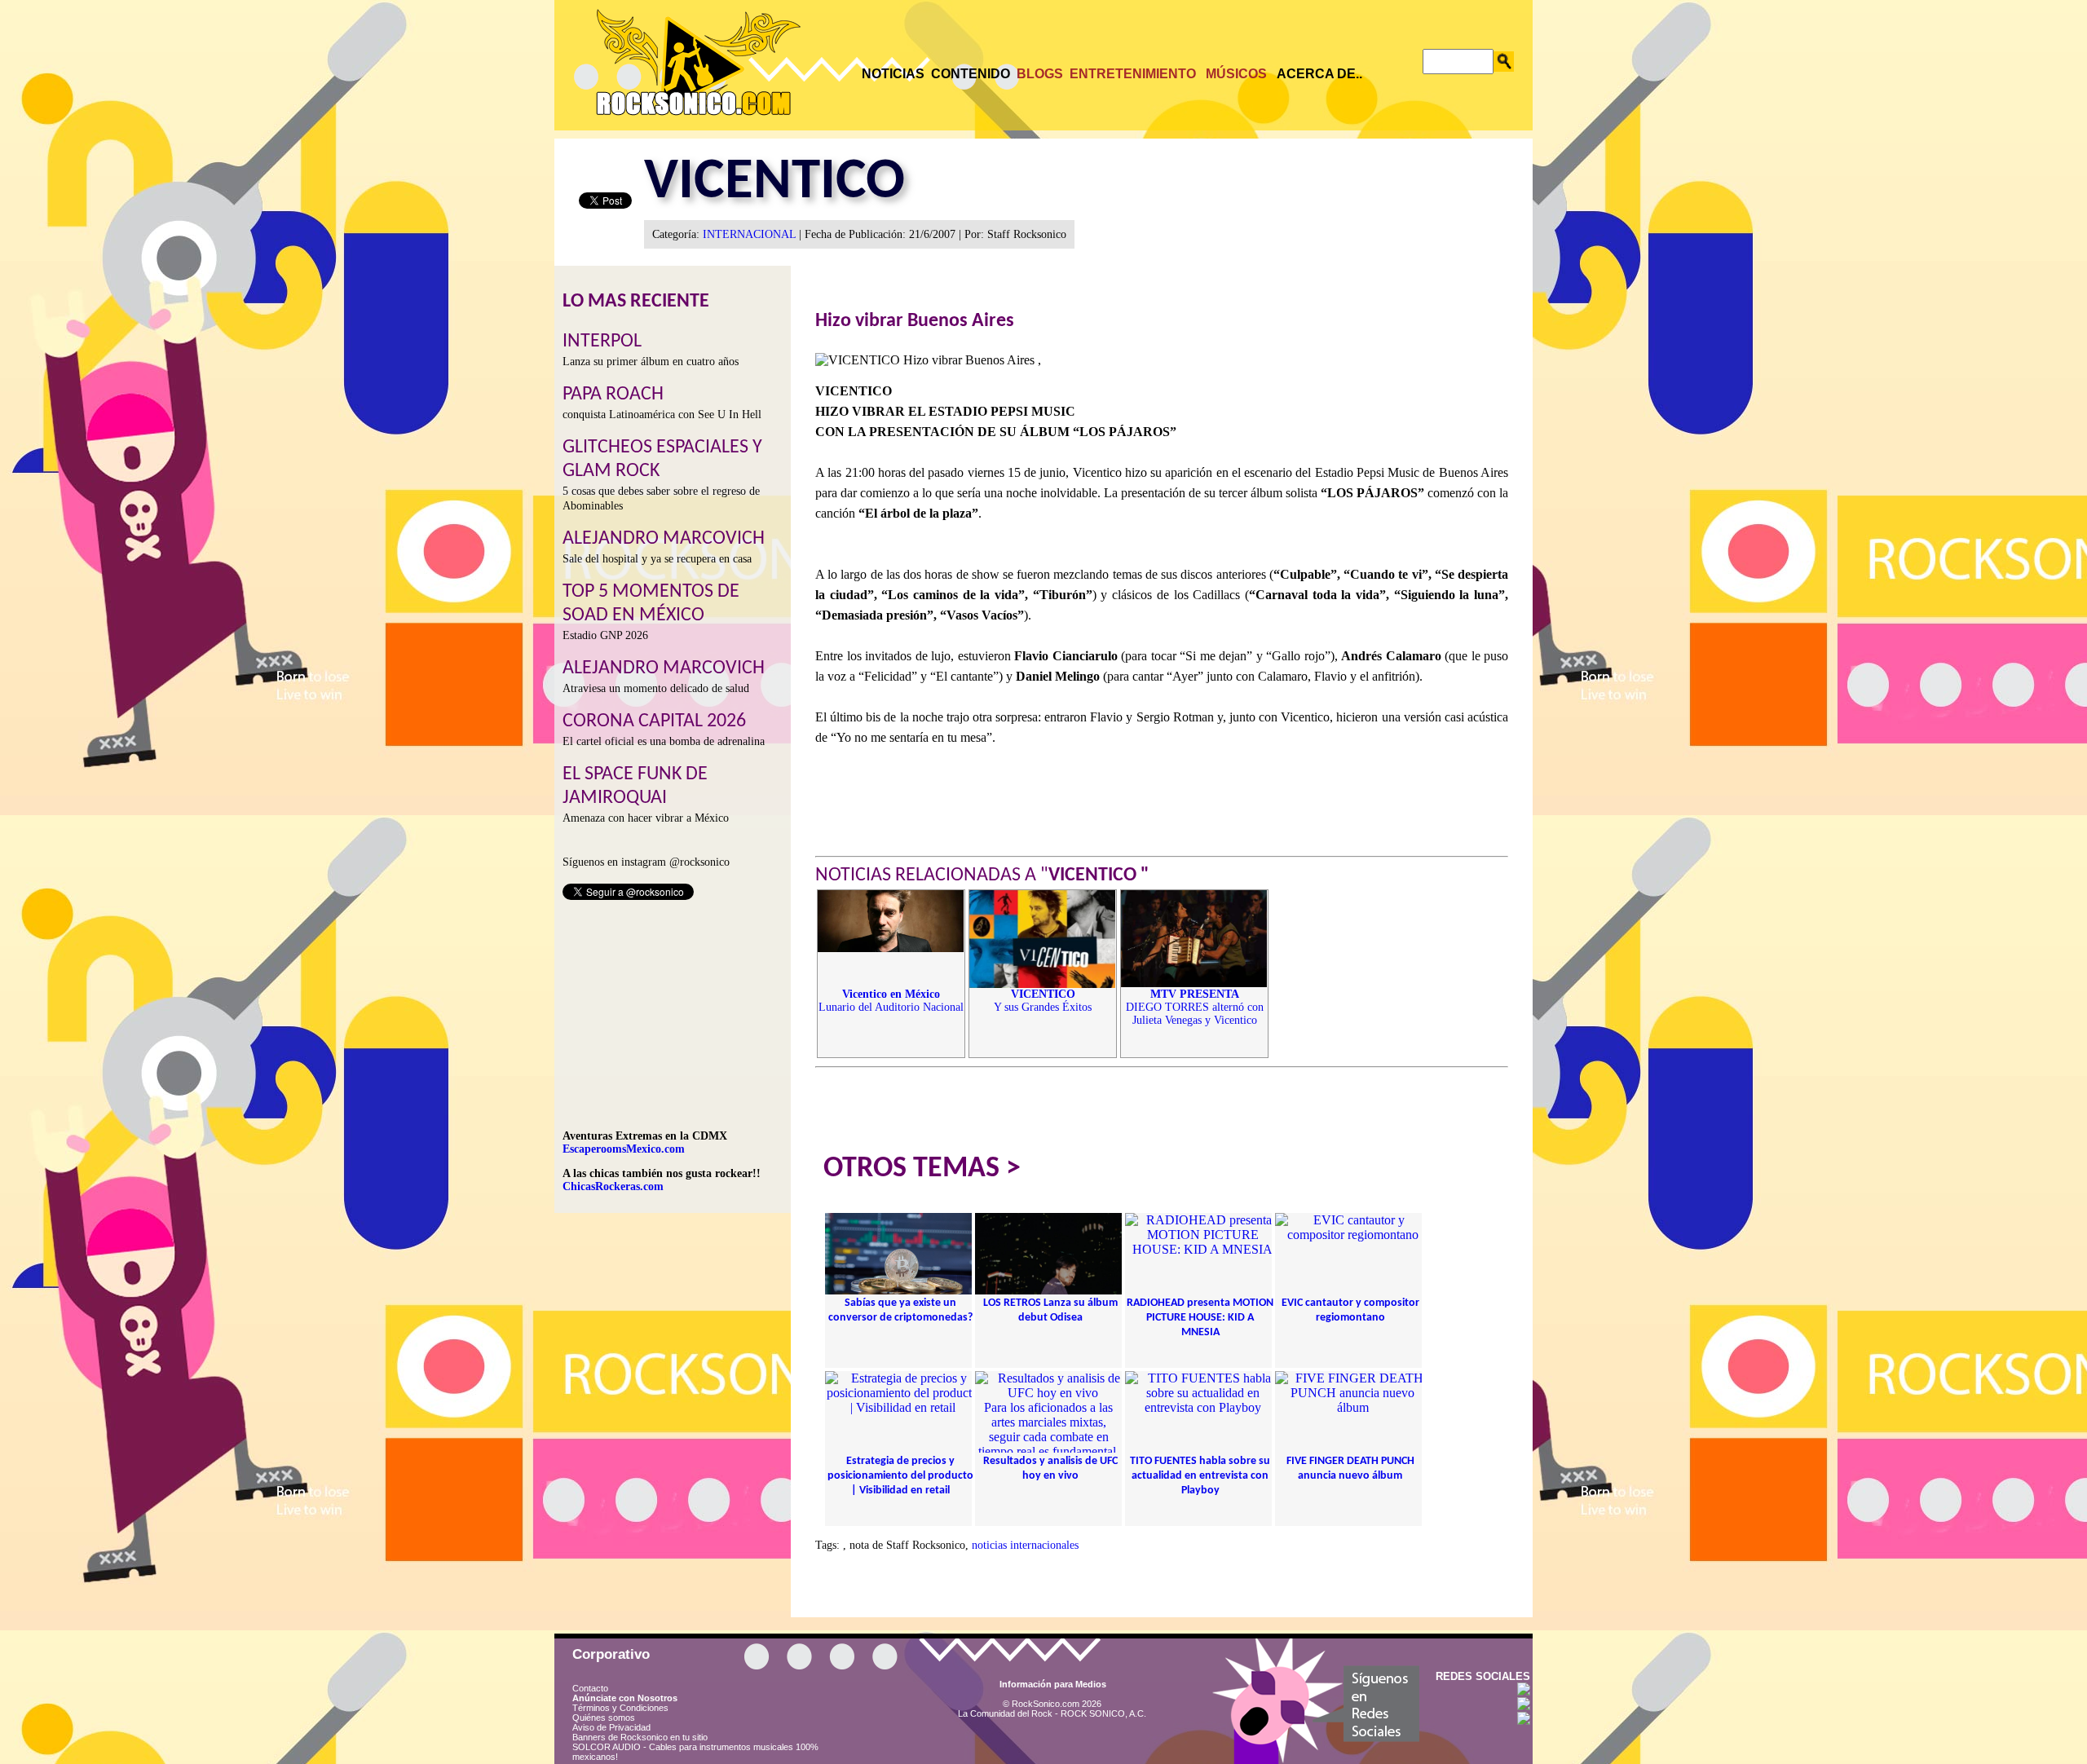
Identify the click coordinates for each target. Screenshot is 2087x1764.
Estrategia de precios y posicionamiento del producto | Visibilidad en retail (900, 1476)
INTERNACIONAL (749, 234)
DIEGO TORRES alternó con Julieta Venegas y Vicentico (1195, 1007)
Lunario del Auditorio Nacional (891, 1001)
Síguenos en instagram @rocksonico (646, 862)
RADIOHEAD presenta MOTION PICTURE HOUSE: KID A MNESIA (1200, 1318)
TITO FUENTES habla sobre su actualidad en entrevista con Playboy (1200, 1476)
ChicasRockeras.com (613, 1186)
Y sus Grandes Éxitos (1043, 1001)
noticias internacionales (1025, 1545)
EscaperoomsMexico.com (624, 1149)
